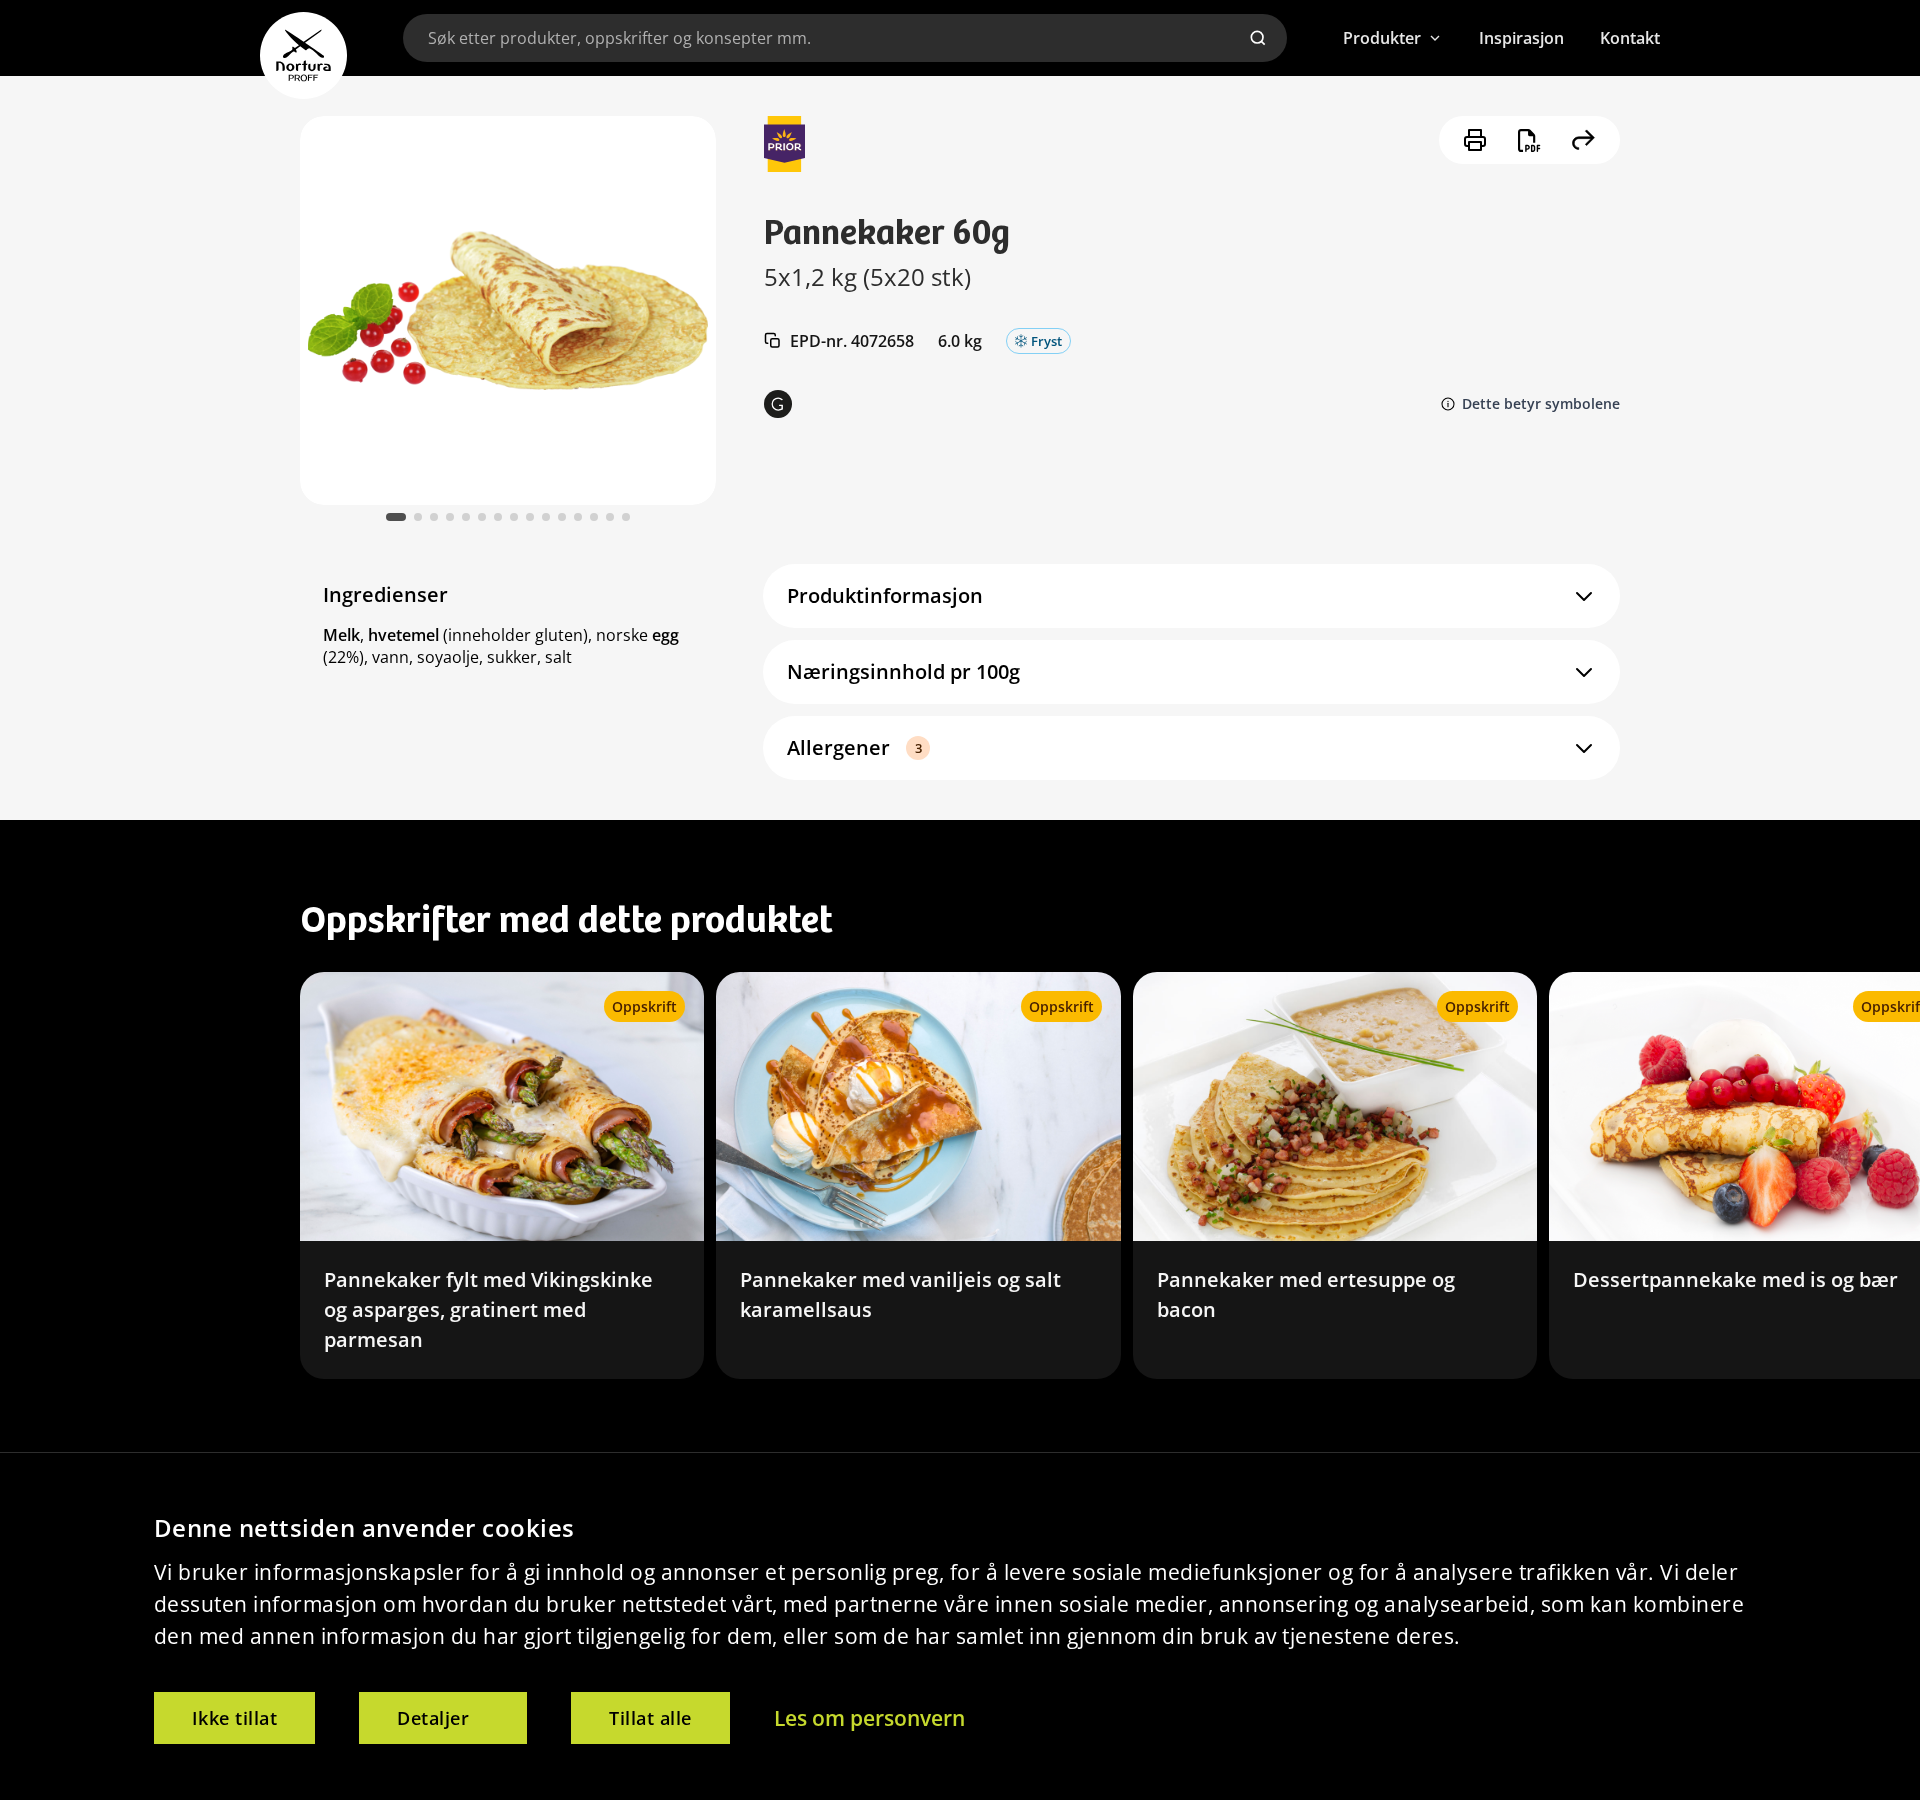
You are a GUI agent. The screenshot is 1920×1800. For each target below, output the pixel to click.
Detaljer (433, 1718)
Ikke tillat (235, 1718)
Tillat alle (650, 1718)
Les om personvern (869, 1718)
